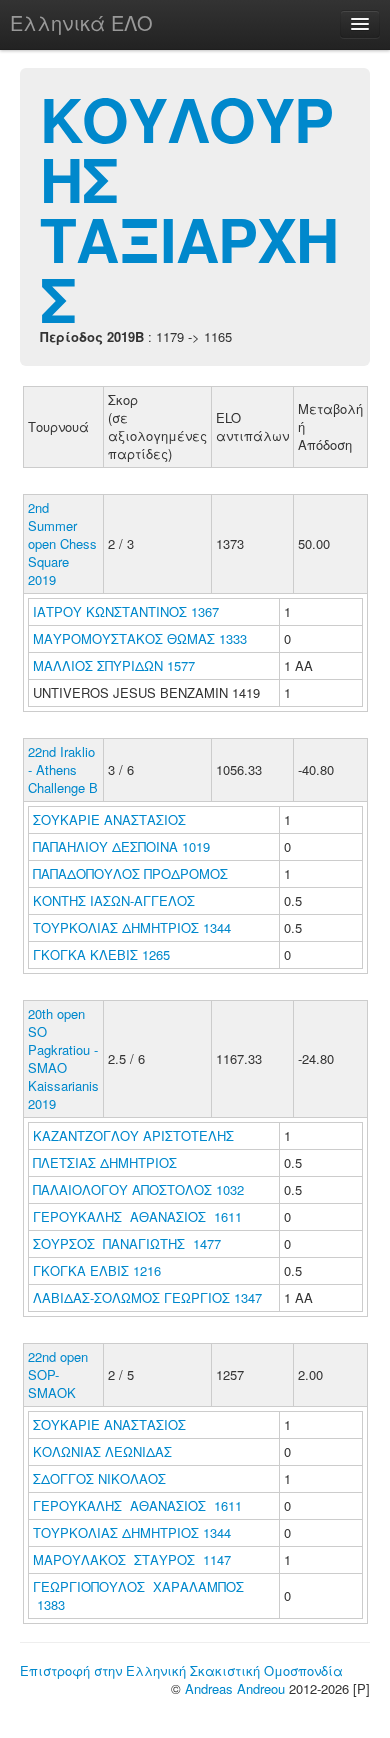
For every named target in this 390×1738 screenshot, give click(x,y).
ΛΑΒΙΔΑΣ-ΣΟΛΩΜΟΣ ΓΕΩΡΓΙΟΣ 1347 (147, 1297)
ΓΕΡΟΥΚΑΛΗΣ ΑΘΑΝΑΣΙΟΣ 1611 (137, 1216)
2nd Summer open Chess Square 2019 (62, 543)
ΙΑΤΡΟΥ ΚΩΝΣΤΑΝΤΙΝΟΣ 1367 (126, 611)
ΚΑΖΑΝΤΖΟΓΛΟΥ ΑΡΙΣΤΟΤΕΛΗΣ (135, 1135)
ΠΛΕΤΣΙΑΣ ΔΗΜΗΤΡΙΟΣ (107, 1162)
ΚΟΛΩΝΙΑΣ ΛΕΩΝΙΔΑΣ (104, 1451)
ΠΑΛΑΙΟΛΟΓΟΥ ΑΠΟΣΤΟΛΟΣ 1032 (138, 1189)
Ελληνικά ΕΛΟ (81, 22)
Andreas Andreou (235, 1688)
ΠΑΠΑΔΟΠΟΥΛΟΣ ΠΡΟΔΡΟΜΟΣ (132, 873)
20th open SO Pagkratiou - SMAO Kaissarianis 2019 (63, 1058)
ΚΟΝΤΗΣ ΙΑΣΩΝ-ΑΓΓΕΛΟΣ (116, 900)
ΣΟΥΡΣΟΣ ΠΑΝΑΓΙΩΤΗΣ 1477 (127, 1243)
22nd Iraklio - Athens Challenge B (63, 769)
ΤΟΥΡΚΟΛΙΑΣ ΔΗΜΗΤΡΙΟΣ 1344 (132, 927)
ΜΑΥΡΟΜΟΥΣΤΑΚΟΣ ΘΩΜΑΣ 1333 (140, 638)
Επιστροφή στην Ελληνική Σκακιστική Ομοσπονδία (181, 1670)
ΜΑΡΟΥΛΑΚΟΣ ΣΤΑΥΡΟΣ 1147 (132, 1559)
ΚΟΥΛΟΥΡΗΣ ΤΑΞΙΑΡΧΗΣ (189, 208)
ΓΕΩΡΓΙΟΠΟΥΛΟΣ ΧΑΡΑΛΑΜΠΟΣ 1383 (138, 1595)
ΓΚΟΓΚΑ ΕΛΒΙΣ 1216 (97, 1270)
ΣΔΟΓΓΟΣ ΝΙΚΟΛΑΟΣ (101, 1478)
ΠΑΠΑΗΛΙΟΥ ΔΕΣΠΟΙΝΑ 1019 (121, 846)
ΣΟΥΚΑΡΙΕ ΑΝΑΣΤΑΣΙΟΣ (111, 819)
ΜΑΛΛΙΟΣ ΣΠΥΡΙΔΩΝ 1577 (114, 665)
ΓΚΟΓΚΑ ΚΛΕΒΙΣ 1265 (101, 954)
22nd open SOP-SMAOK (58, 1374)
